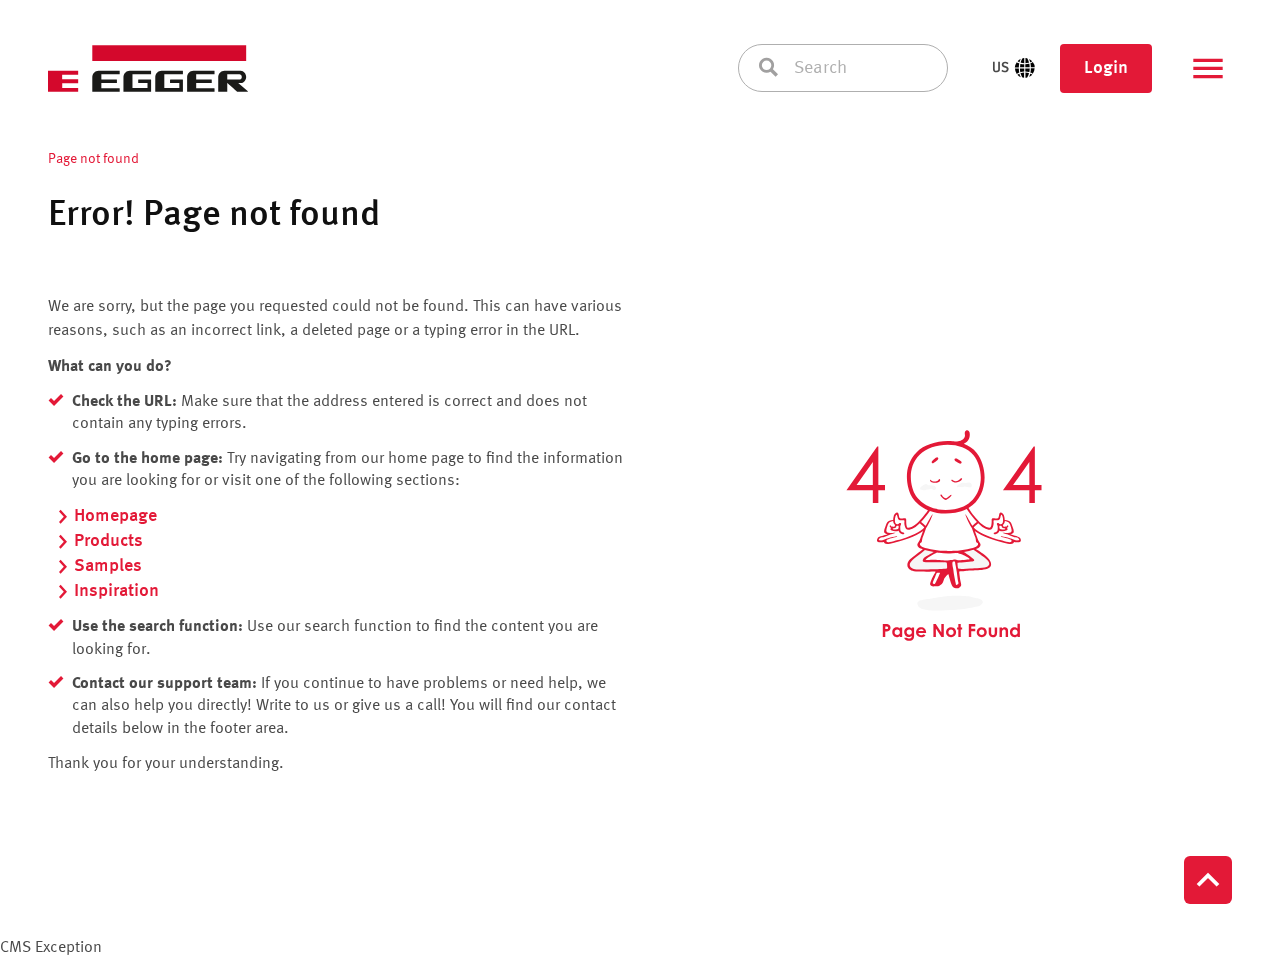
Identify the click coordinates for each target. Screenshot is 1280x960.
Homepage (115, 516)
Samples (108, 566)
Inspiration (116, 591)
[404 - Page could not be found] (944, 536)
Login (1106, 68)
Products (108, 541)
